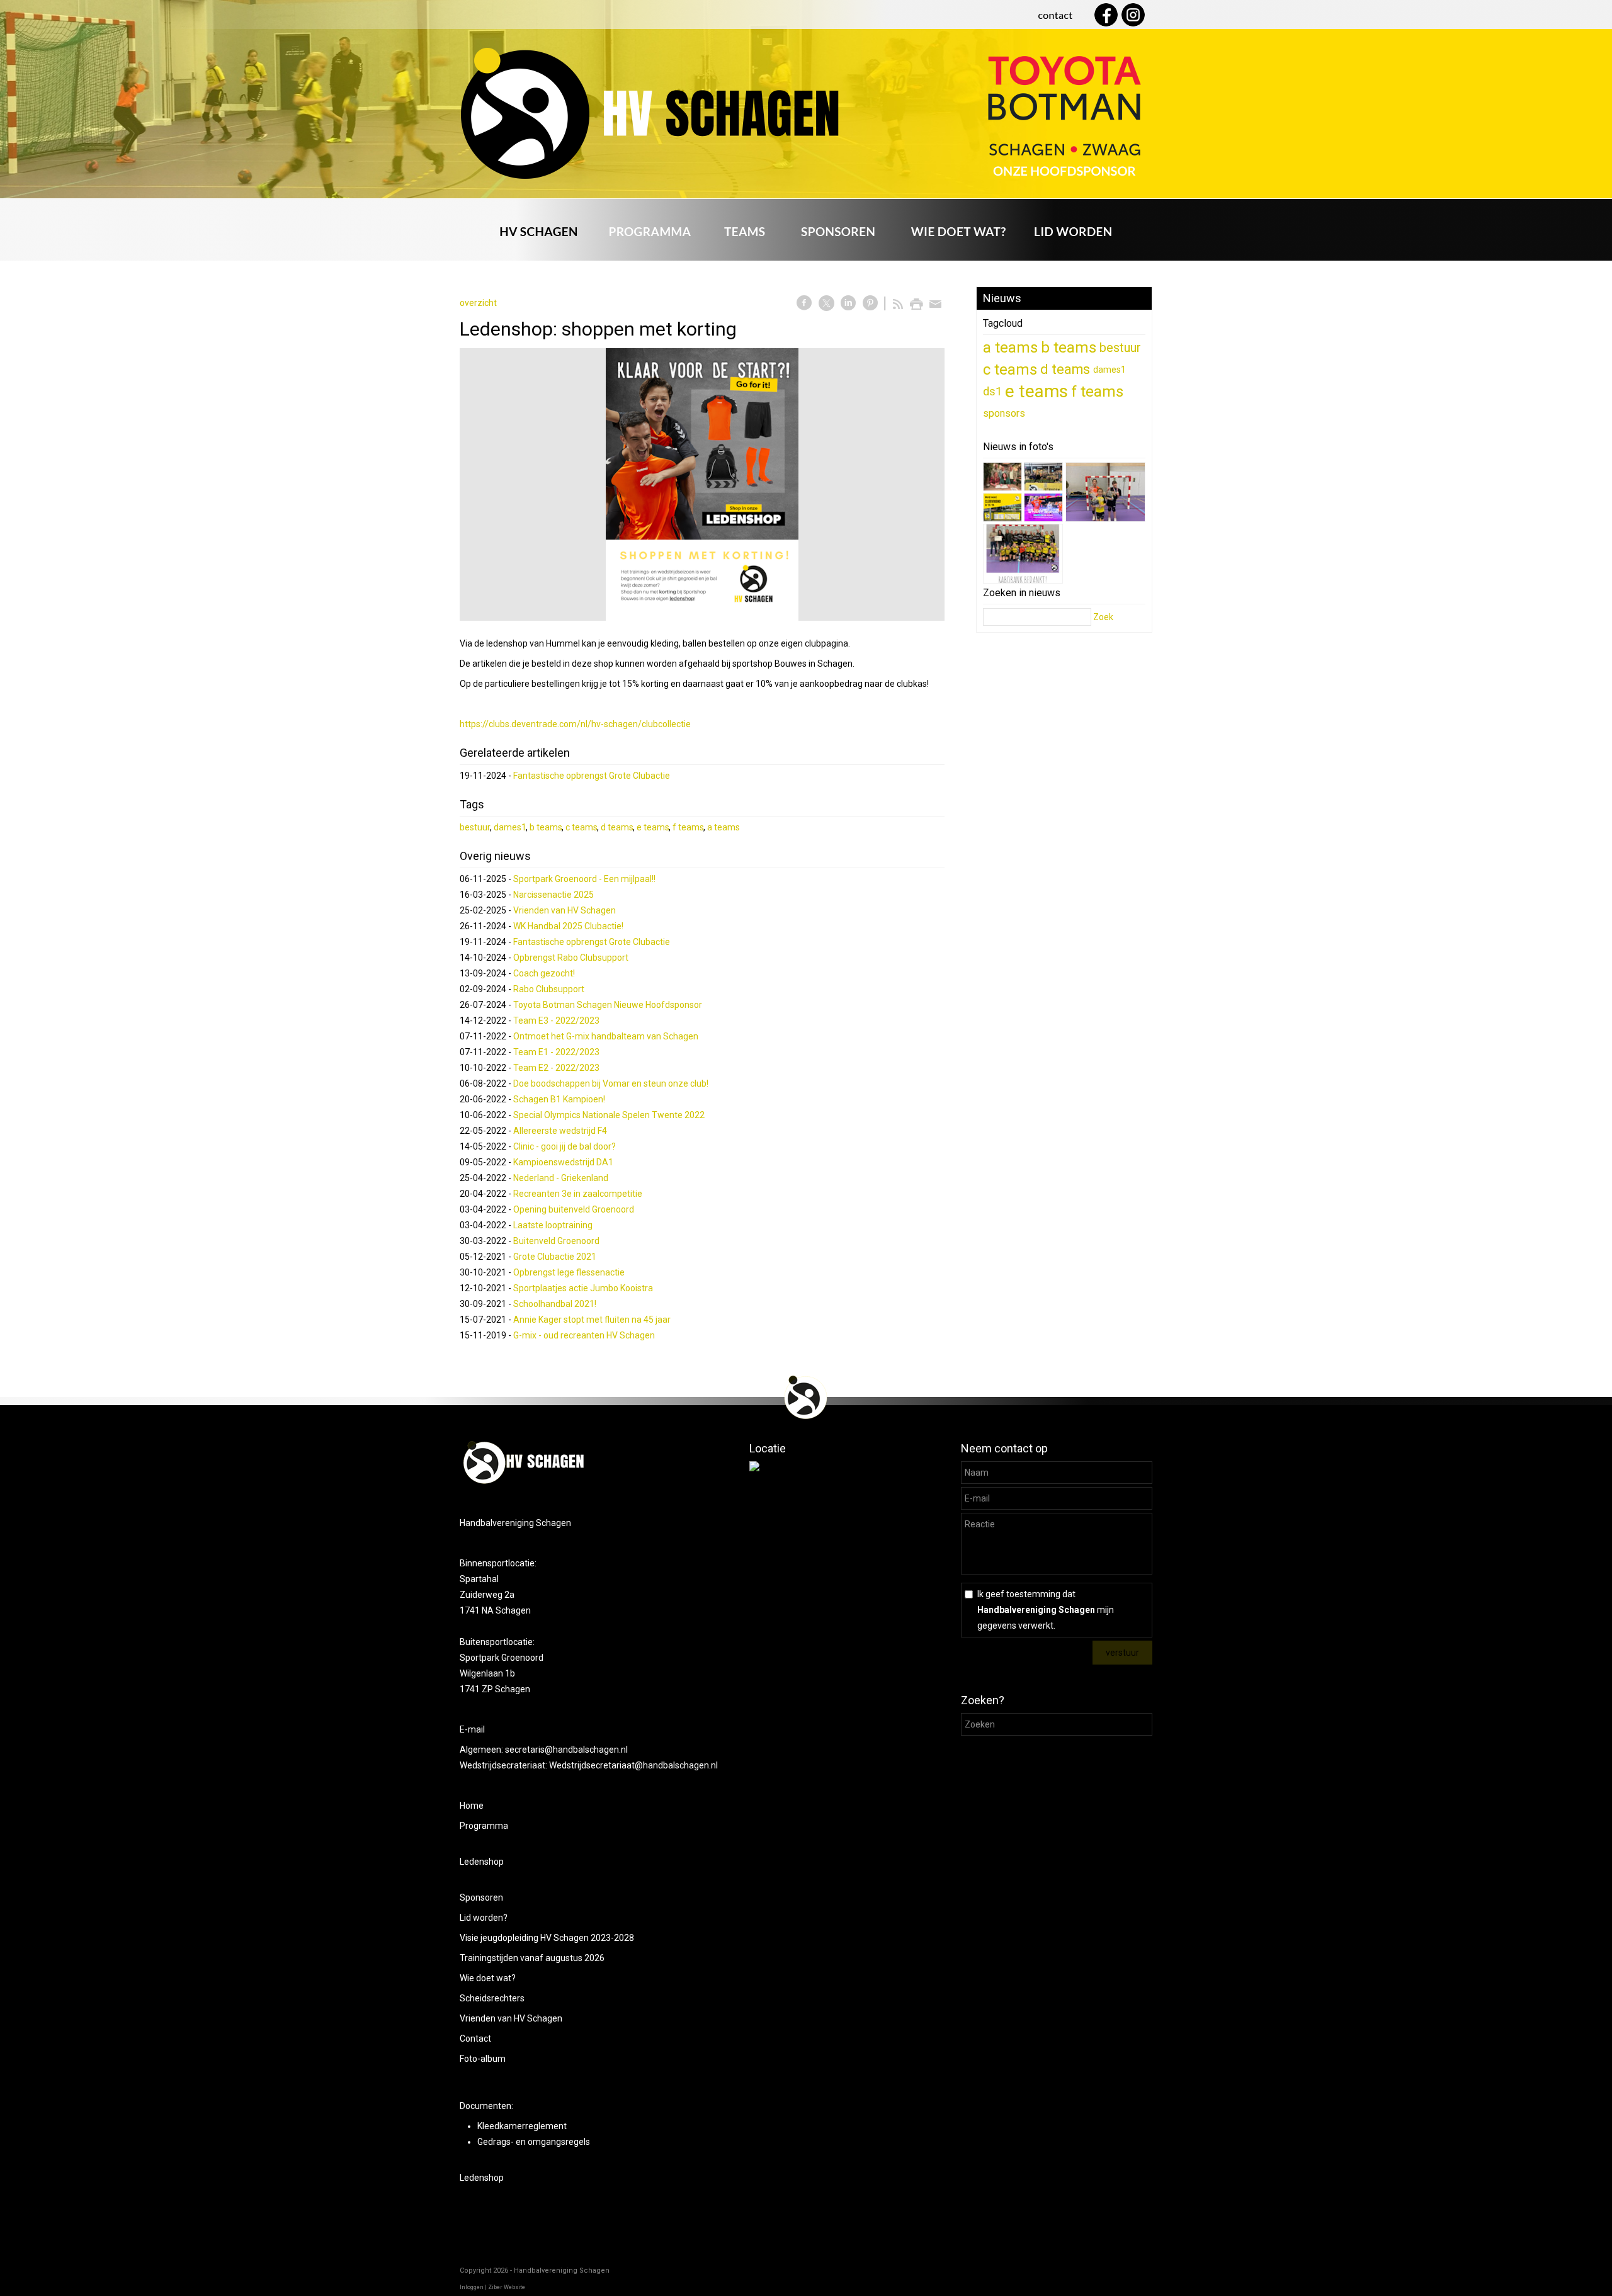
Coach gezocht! (544, 973)
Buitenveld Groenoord (556, 1241)
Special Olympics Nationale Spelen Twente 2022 (609, 1115)
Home (472, 1806)
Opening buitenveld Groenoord (574, 1209)
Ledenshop (482, 1862)
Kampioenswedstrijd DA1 (563, 1162)
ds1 (992, 391)
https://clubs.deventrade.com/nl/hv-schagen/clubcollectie (575, 724)
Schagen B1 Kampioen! (559, 1099)
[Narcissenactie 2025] (1043, 479)
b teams (546, 827)
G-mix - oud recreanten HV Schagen (584, 1335)
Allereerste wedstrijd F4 (560, 1131)
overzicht (478, 303)
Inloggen (472, 2287)
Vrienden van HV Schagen (565, 910)
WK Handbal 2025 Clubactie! (568, 926)
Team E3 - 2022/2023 (556, 1021)
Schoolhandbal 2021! (555, 1304)
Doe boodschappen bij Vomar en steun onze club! (611, 1083)
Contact (475, 2039)
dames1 (510, 827)
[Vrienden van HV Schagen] (1002, 510)
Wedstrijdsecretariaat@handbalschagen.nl (633, 1765)
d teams (617, 827)
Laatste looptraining (553, 1225)
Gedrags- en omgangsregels (534, 2142)
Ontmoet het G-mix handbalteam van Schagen (606, 1036)
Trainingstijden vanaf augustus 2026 (532, 1958)
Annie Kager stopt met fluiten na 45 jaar (592, 1320)
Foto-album (483, 2059)
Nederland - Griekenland (561, 1178)
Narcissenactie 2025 (553, 895)
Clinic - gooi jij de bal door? (565, 1146)
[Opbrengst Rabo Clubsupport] (1023, 556)
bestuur (475, 827)
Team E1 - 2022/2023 (556, 1052)
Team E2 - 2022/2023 (556, 1068)
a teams (724, 827)
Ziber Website (507, 2287)
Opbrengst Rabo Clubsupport (571, 958)
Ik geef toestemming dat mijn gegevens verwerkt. (1046, 1610)
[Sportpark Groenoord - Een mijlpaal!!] (1002, 479)
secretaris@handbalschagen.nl (567, 1750)
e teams (653, 827)
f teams (688, 827)
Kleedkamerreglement (522, 2126)
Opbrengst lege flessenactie (569, 1272)
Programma (484, 1826)
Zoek (1103, 617)
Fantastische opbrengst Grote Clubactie (592, 776)
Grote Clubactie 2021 (555, 1257)
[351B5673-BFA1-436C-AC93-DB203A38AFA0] (702, 484)
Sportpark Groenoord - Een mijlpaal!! (584, 879)
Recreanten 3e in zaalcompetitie (578, 1194)
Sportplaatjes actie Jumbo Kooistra (583, 1288)
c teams (582, 827)
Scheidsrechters (492, 1998)
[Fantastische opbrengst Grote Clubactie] (1105, 495)
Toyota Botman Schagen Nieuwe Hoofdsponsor (608, 1005)
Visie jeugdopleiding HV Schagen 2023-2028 (547, 1938)
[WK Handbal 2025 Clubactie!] (1043, 510)
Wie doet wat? (488, 1978)
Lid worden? (484, 1918)
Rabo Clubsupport (549, 989)
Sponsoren (481, 1897)
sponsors (1004, 413)
